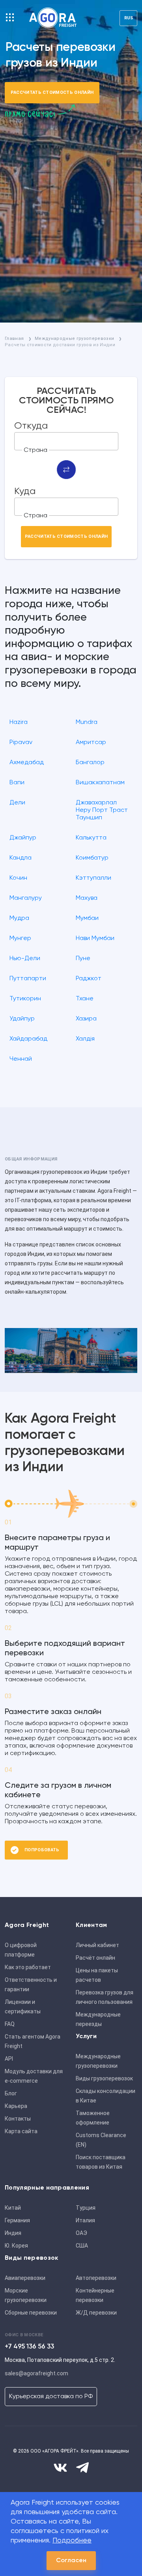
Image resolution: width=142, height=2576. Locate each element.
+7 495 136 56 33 (29, 2347)
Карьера (16, 2106)
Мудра (19, 918)
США (82, 2246)
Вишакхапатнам (100, 783)
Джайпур (23, 838)
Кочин (18, 878)
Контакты (18, 2119)
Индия (13, 2233)
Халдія (85, 1039)
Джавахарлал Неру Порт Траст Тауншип (102, 810)
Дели (17, 803)
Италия (85, 2220)
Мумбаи (87, 918)
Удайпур (22, 1019)
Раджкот (89, 979)
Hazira (19, 722)
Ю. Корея (16, 2246)
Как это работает (28, 1967)
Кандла (21, 858)
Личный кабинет (97, 1945)
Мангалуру (26, 898)
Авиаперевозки (25, 2278)
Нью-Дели (25, 959)
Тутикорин (25, 999)
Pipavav (21, 742)
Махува (87, 898)
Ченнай (21, 1059)
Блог (11, 2093)
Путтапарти (28, 979)
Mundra (87, 722)
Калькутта (91, 838)
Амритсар (91, 742)
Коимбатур (92, 858)
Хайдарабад (28, 1039)
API (9, 2059)
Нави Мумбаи (95, 938)
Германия (17, 2220)
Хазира (86, 1019)
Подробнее (72, 2541)
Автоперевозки (96, 2278)
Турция (86, 2208)
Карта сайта (21, 2131)
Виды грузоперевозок (104, 2078)
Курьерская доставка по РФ (51, 2397)
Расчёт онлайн (95, 1958)
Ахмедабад (27, 763)
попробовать (42, 1850)
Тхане (85, 999)
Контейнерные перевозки (95, 2295)
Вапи (17, 783)
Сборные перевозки (31, 2313)
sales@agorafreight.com (36, 2373)
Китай (13, 2208)
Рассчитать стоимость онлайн (52, 92)
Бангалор (90, 763)
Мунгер (20, 938)
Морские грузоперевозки (26, 2295)
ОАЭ (81, 2233)
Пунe (83, 959)
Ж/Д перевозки (96, 2313)
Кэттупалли (93, 878)
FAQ (10, 2024)
